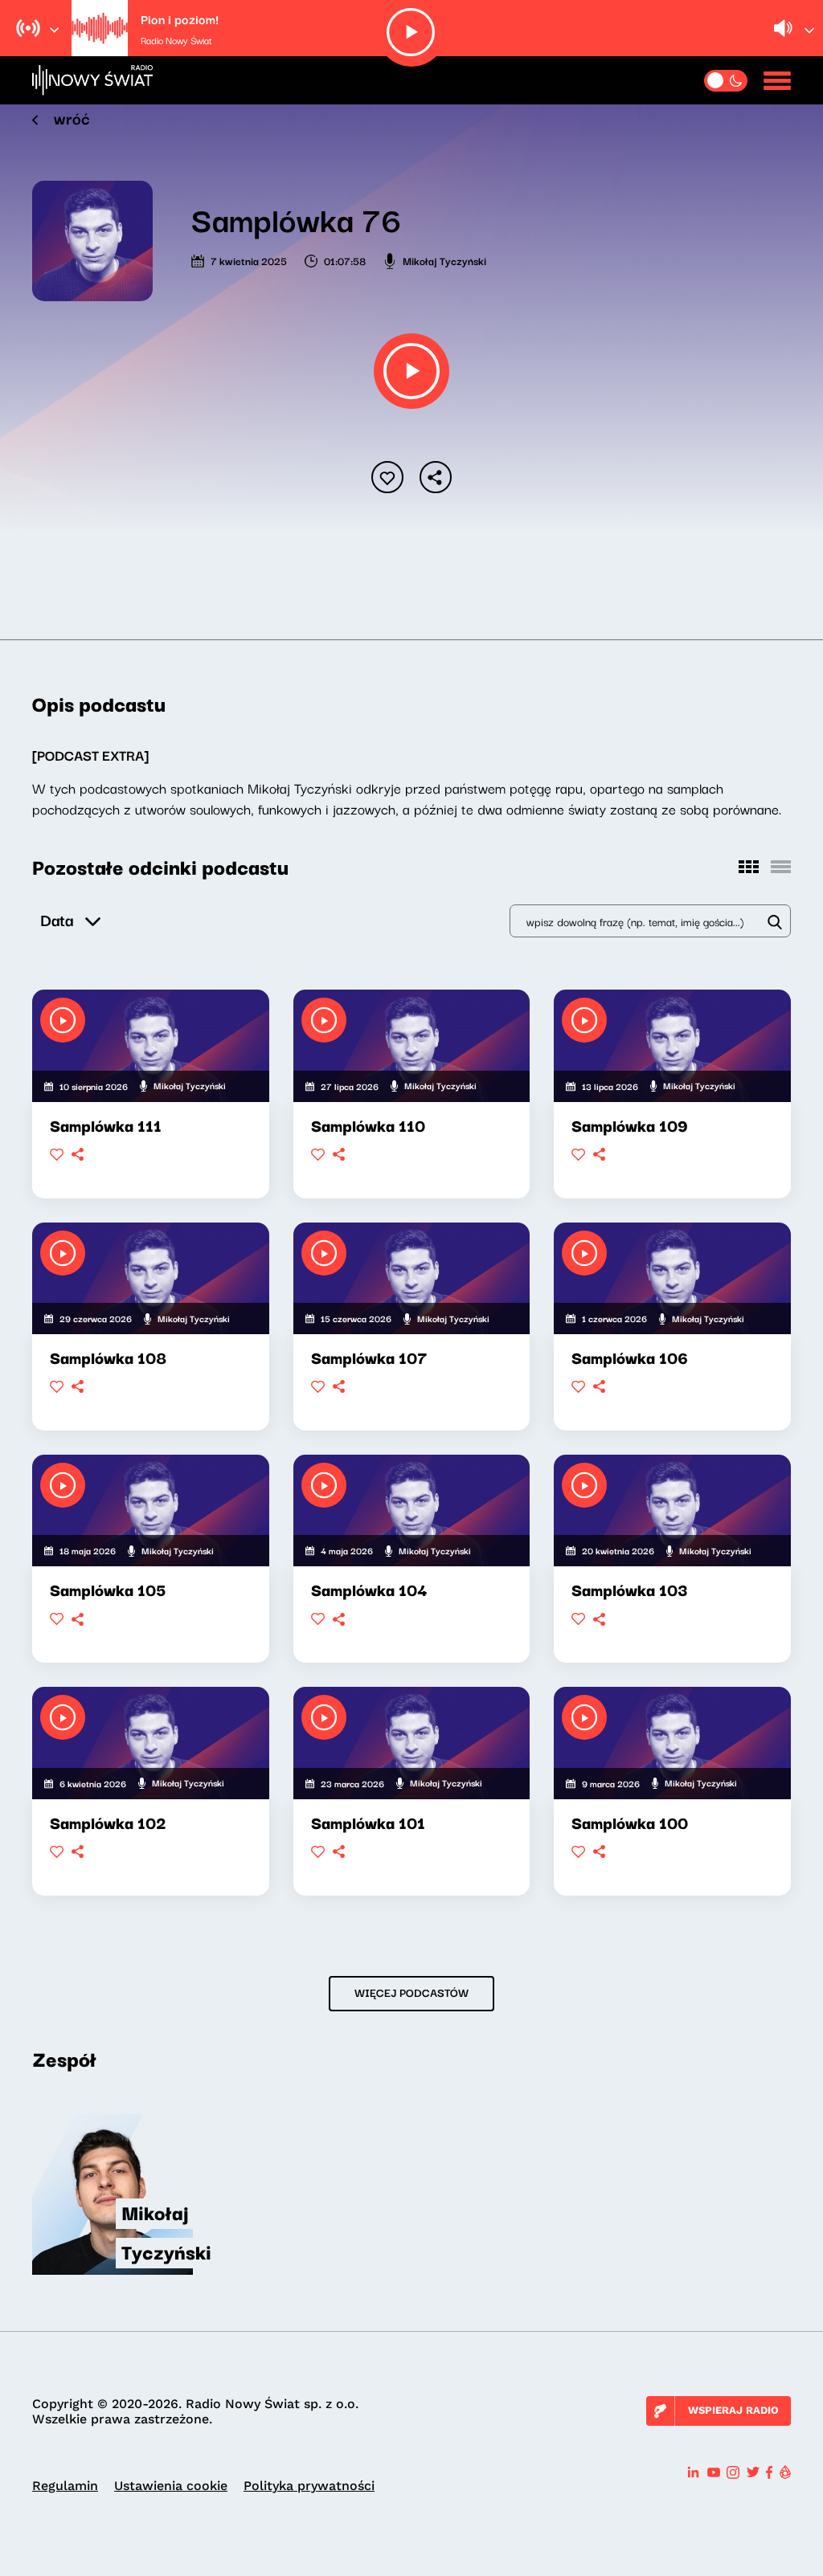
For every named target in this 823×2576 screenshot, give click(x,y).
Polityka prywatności (309, 2486)
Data (57, 919)
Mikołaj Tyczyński (444, 260)
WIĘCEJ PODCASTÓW (411, 1992)
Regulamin (65, 2486)
